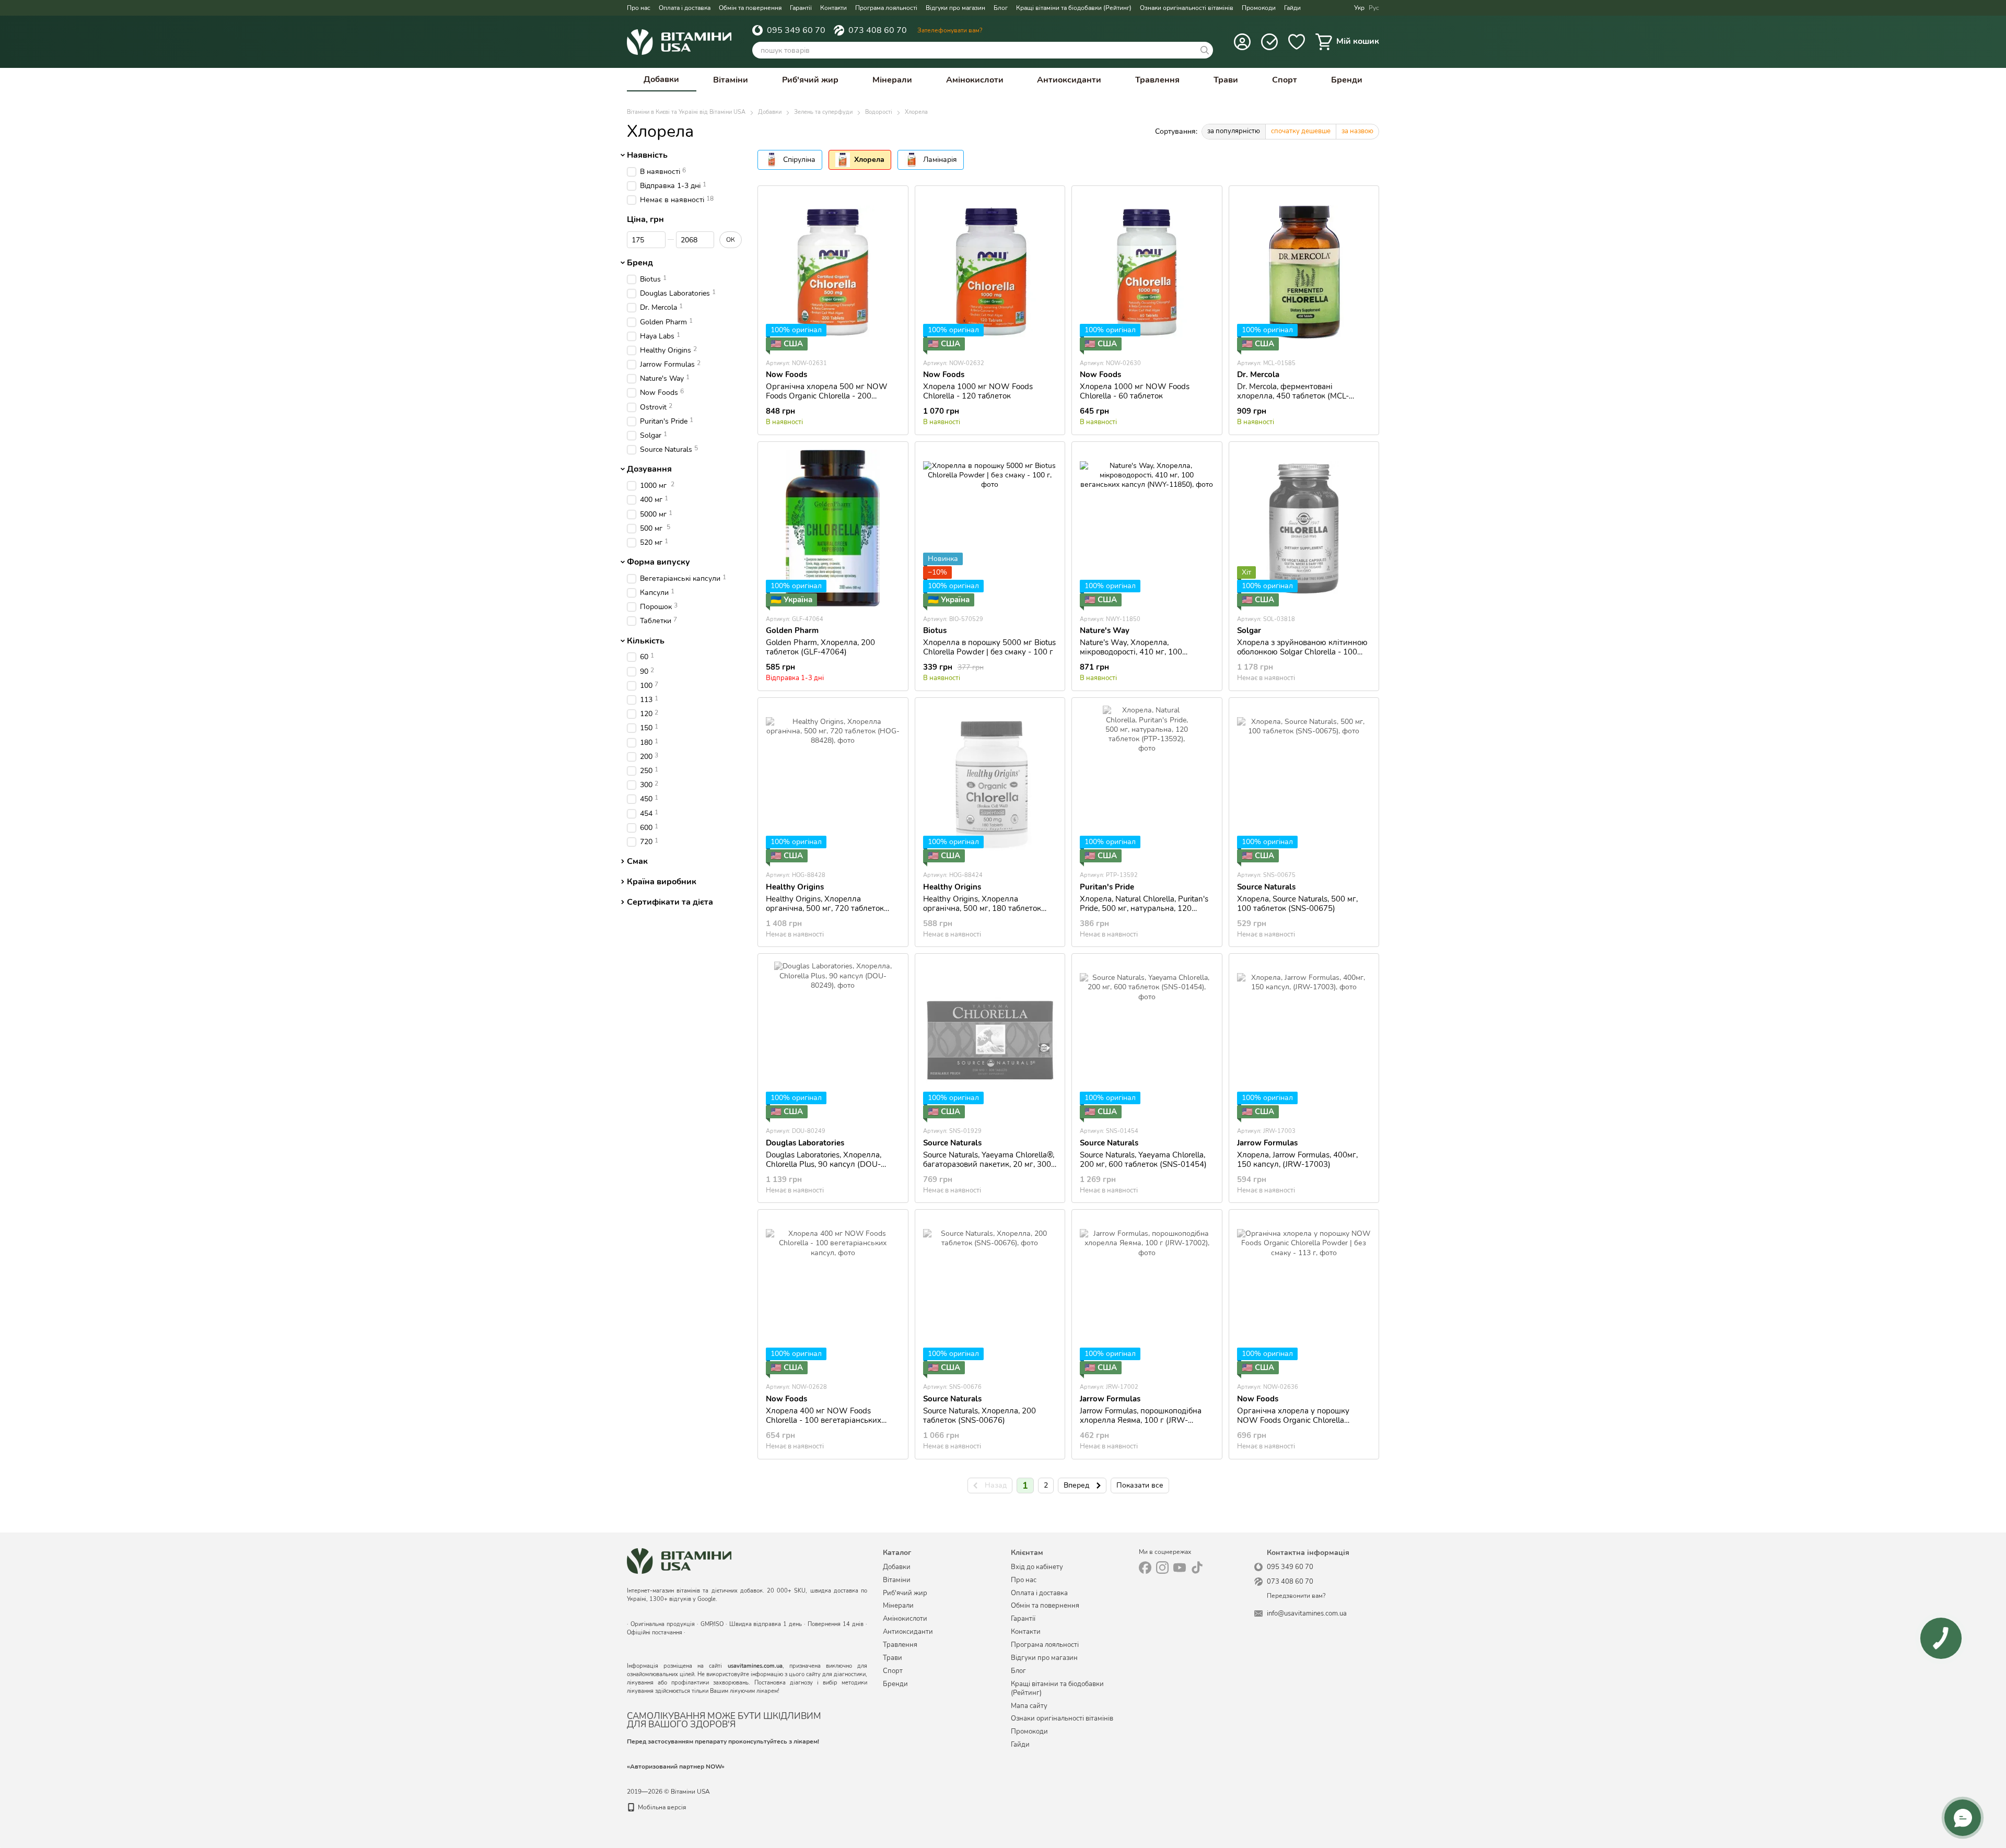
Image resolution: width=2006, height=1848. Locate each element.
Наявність (647, 155)
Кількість (646, 641)
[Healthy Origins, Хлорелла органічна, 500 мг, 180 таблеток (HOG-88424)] (990, 784)
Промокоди (1259, 8)
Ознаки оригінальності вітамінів (1187, 8)
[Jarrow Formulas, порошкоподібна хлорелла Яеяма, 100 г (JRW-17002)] (1147, 1296)
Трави (1226, 80)
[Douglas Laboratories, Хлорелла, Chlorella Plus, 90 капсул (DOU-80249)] (833, 1040)
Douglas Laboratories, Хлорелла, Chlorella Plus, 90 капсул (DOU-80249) (824, 1164)
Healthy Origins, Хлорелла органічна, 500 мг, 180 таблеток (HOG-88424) (982, 908)
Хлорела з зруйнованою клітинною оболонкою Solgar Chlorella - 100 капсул (1302, 652)
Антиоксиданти (1069, 80)
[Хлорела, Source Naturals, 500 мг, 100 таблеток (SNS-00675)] (1304, 784)
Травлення (1157, 80)
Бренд (640, 263)
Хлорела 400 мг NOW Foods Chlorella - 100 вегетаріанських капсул (824, 1420)
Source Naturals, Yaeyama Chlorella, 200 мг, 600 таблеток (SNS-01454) (1143, 1160)
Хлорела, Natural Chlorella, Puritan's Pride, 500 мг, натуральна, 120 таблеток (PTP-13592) (1144, 908)
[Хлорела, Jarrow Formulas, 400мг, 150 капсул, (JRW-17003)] (1304, 1040)
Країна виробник (662, 882)
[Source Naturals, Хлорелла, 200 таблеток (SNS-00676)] (990, 1296)
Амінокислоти (975, 80)
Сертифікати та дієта (670, 902)
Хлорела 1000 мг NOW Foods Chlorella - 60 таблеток (1135, 391)
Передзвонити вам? (1296, 1596)
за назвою (1357, 131)
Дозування (649, 470)
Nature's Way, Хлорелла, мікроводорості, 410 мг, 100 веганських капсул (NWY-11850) (1141, 652)
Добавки (661, 79)
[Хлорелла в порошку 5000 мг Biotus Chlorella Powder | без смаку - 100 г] (990, 528)
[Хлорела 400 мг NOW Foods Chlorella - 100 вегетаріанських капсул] (833, 1296)
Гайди (1292, 8)
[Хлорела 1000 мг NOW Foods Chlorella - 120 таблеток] (990, 272)
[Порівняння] (1269, 42)
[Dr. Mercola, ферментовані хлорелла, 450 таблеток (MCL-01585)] (1304, 272)
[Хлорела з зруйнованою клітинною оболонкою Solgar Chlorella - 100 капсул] (1304, 528)
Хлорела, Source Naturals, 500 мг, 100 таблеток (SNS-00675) (1297, 904)
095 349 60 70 (796, 30)
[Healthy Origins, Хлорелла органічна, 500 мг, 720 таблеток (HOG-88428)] (833, 784)
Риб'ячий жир (810, 80)
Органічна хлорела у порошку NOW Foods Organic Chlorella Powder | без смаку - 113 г (1293, 1420)
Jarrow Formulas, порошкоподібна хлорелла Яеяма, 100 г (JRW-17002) (1141, 1420)
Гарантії (801, 8)
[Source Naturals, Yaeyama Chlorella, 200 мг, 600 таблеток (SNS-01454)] (1147, 1040)
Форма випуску (658, 562)
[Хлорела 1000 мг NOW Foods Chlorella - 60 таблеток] (1147, 272)
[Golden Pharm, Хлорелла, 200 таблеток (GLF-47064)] (833, 528)
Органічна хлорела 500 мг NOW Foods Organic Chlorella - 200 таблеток (827, 396)
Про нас (639, 8)
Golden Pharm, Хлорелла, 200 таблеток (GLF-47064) (820, 647)
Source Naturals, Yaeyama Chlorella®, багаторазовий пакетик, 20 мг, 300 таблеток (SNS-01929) (989, 1164)
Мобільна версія (661, 1807)
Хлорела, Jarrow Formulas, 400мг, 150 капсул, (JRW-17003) (1297, 1160)
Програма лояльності (886, 8)
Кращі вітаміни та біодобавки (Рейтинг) (1074, 8)
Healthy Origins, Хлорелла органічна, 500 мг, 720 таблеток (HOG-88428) (825, 908)
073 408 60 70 (878, 30)
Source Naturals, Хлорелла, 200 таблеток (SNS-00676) (979, 1416)
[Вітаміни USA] (679, 1560)
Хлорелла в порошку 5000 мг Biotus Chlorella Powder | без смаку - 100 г (989, 647)
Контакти (833, 8)
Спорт (1285, 80)
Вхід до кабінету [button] (1037, 1567)
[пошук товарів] (1205, 50)
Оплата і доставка (685, 8)
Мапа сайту (1029, 1706)
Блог (1001, 8)
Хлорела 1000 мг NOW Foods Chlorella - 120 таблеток (978, 391)
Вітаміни (731, 80)
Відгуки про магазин (955, 8)
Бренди (1347, 80)
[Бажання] (1297, 42)
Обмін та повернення (750, 8)
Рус (1374, 8)
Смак (637, 861)
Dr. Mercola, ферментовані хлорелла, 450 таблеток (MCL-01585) (1293, 396)
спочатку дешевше (1301, 131)
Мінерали (892, 80)
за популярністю (1234, 131)
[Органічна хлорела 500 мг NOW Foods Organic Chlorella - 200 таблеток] (833, 272)
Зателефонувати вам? (950, 30)
